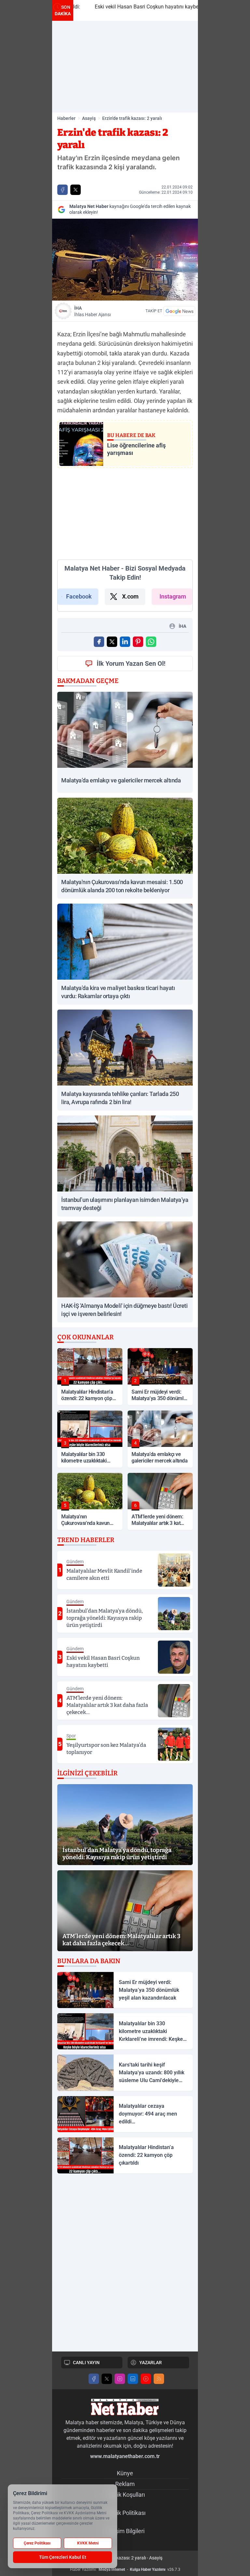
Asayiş (89, 118)
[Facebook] (94, 2379)
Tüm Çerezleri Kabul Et (63, 2557)
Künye (125, 2473)
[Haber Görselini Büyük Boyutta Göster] (125, 260)
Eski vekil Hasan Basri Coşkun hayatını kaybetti (134, 7)
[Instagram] (120, 2379)
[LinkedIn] (133, 2379)
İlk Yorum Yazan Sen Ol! (131, 663)
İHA (92, 311)
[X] (107, 2379)
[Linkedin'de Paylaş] (125, 642)
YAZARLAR (151, 2363)
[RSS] (159, 2379)
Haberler (66, 118)
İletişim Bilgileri (125, 2531)
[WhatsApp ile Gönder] (151, 642)
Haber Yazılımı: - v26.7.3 (125, 2570)
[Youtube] (146, 2379)
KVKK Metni (88, 2543)
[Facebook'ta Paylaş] (62, 190)
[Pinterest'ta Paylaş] (138, 642)
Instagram (173, 596)
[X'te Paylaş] (76, 190)
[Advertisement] (125, 67)
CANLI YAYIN (86, 2363)
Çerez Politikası (37, 2543)
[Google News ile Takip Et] (179, 311)
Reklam (125, 2484)
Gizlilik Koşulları (125, 2495)
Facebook (79, 596)
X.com (130, 596)
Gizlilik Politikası (125, 2513)
